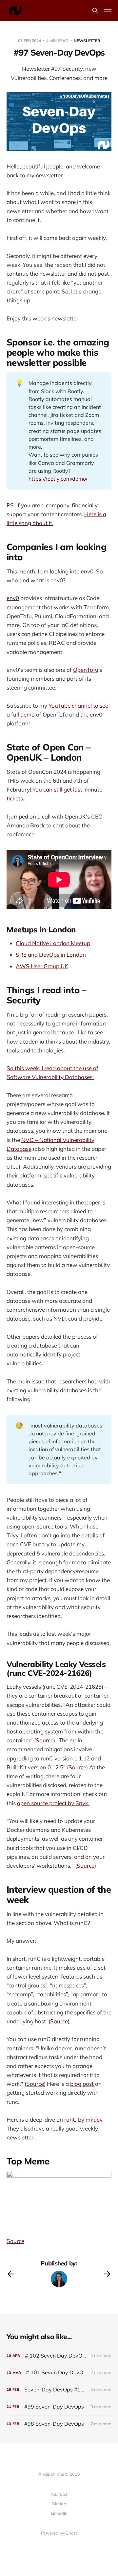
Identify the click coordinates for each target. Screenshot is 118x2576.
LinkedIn (59, 2513)
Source (45, 1740)
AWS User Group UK (42, 966)
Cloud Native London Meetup (53, 943)
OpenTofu (86, 670)
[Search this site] (95, 11)
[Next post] (107, 2274)
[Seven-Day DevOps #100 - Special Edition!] (59, 2390)
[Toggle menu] (108, 11)
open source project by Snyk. (53, 1803)
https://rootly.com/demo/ (58, 479)
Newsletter (87, 41)
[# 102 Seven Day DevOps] (59, 2356)
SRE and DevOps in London (51, 955)
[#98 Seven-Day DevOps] (59, 2424)
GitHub (59, 2504)
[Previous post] (11, 2274)
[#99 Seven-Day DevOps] (59, 2407)
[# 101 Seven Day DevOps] (59, 2373)
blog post (83, 2084)
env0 (13, 598)
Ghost (71, 2533)
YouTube (59, 2494)
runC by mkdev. (84, 2120)
